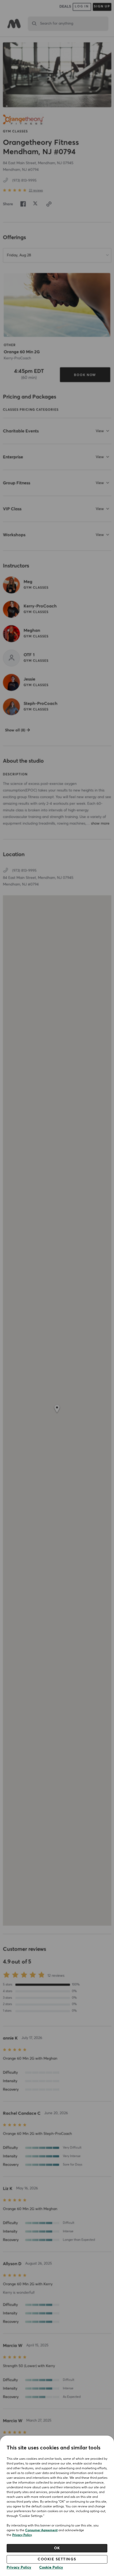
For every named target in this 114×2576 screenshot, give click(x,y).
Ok (57, 2548)
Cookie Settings (57, 2559)
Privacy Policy (22, 2535)
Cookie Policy (51, 2568)
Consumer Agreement (41, 2530)
